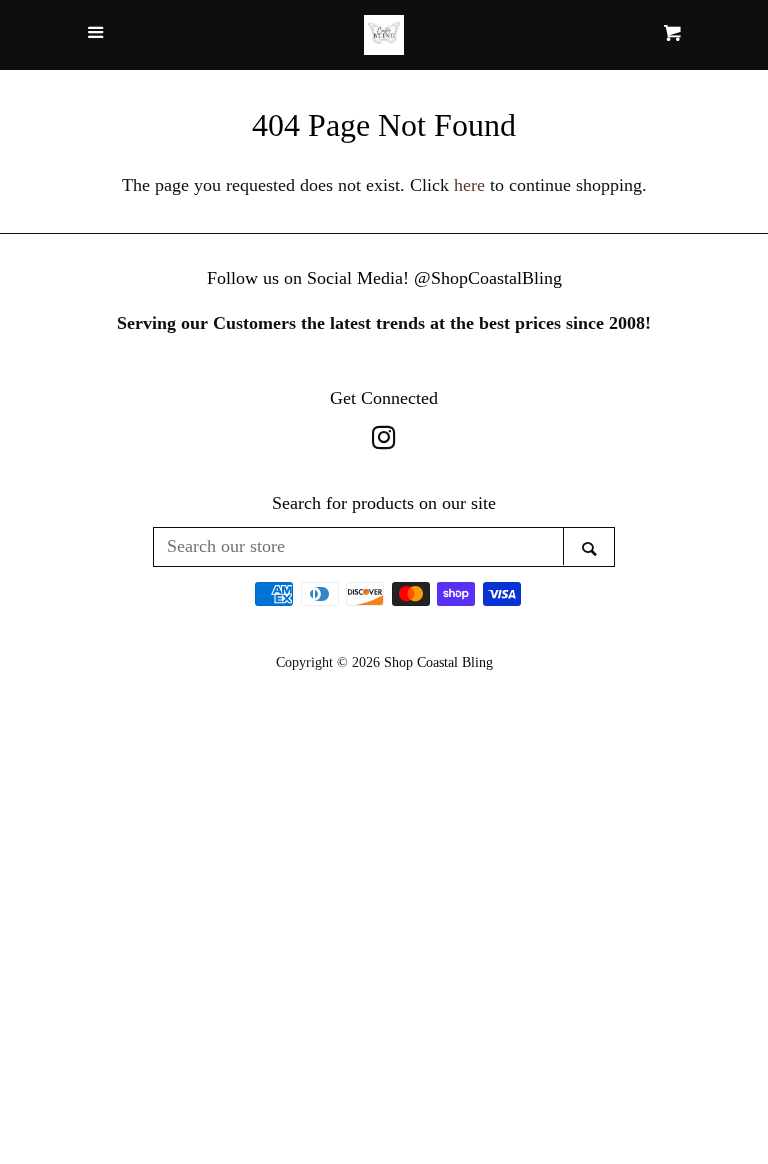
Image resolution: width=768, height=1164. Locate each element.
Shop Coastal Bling (438, 662)
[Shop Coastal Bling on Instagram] (384, 441)
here (469, 185)
